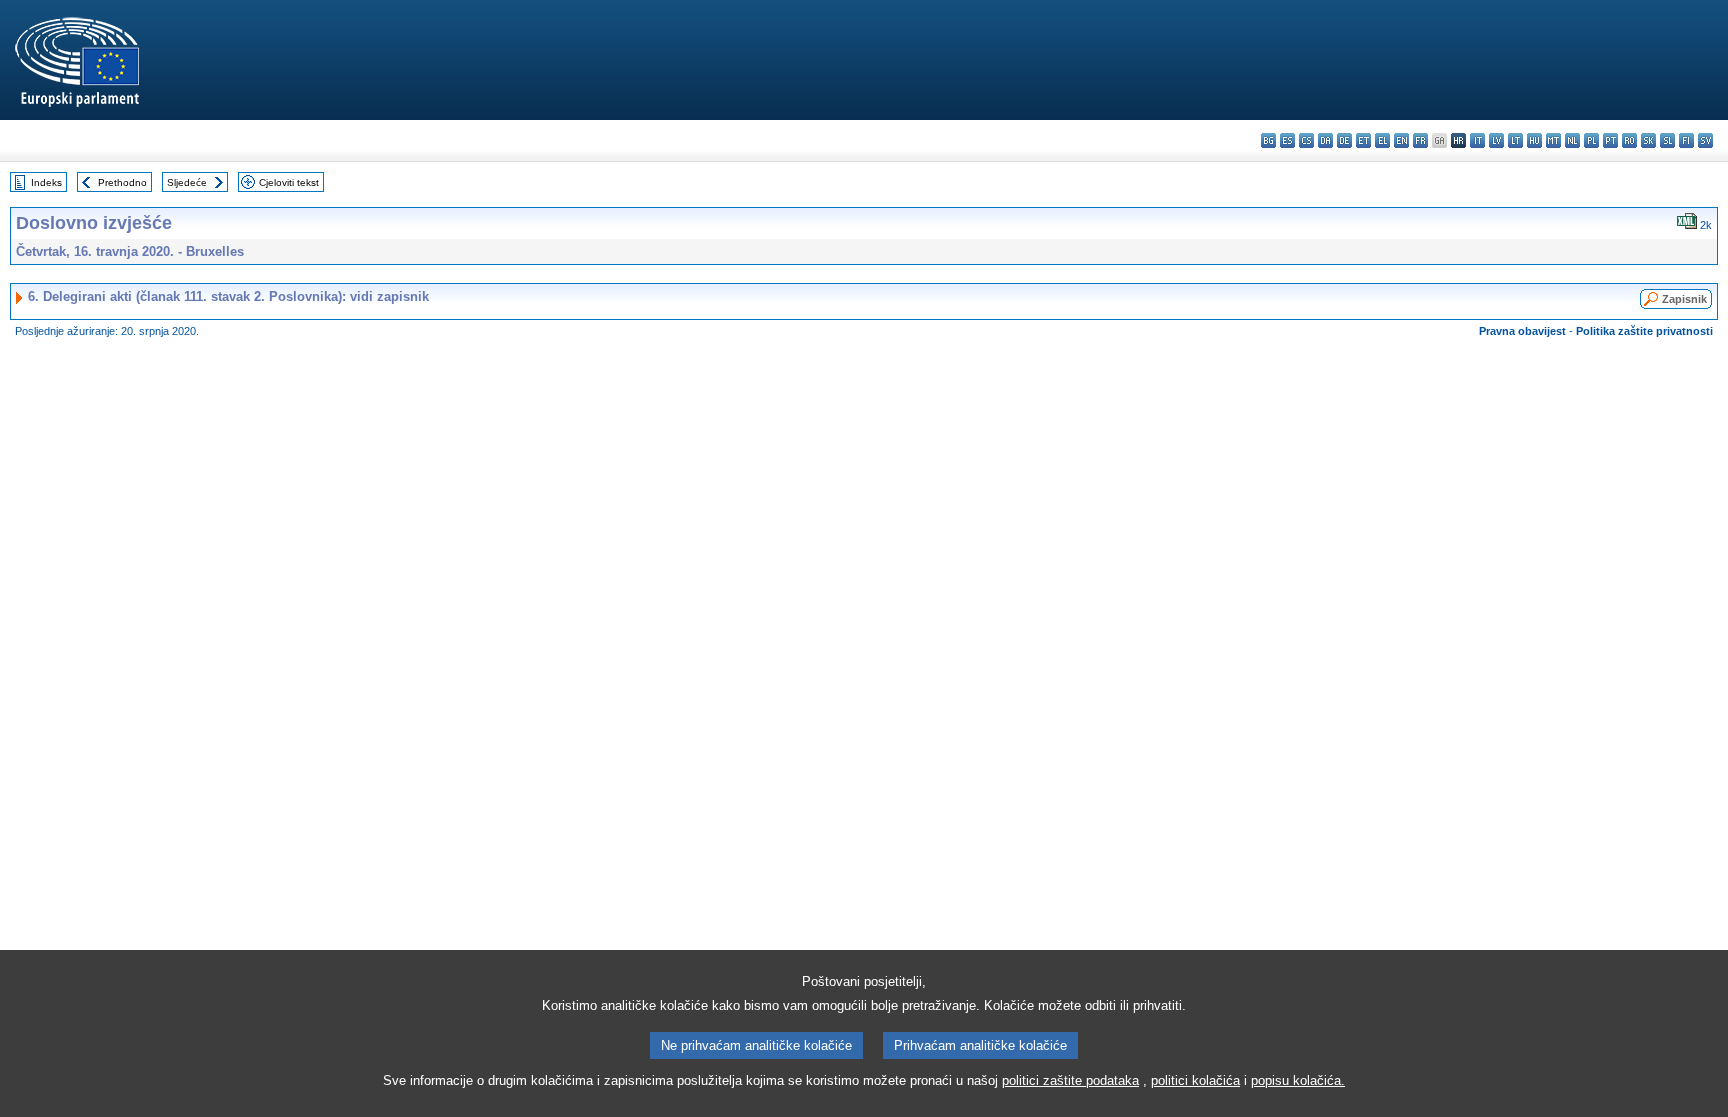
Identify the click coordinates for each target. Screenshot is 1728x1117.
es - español (1287, 140)
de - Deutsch (1344, 140)
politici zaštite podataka (1070, 1080)
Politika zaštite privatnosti (1644, 331)
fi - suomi (1686, 140)
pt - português (1610, 140)
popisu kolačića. (1298, 1080)
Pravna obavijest (1522, 331)
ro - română (1629, 140)
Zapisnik (1684, 299)
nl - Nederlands (1572, 140)
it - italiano (1477, 140)
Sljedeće (187, 182)
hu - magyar (1534, 140)
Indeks (46, 182)
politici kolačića (1195, 1080)
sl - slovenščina (1667, 140)
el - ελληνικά (1382, 140)
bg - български (1268, 140)
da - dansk (1325, 140)
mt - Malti (1553, 140)
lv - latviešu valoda (1496, 140)
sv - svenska (1705, 140)
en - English (1401, 140)
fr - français (1420, 140)
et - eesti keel (1363, 140)
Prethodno (122, 182)
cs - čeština (1306, 140)
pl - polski (1591, 140)
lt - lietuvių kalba (1515, 140)
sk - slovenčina (1648, 140)
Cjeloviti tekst (289, 182)
